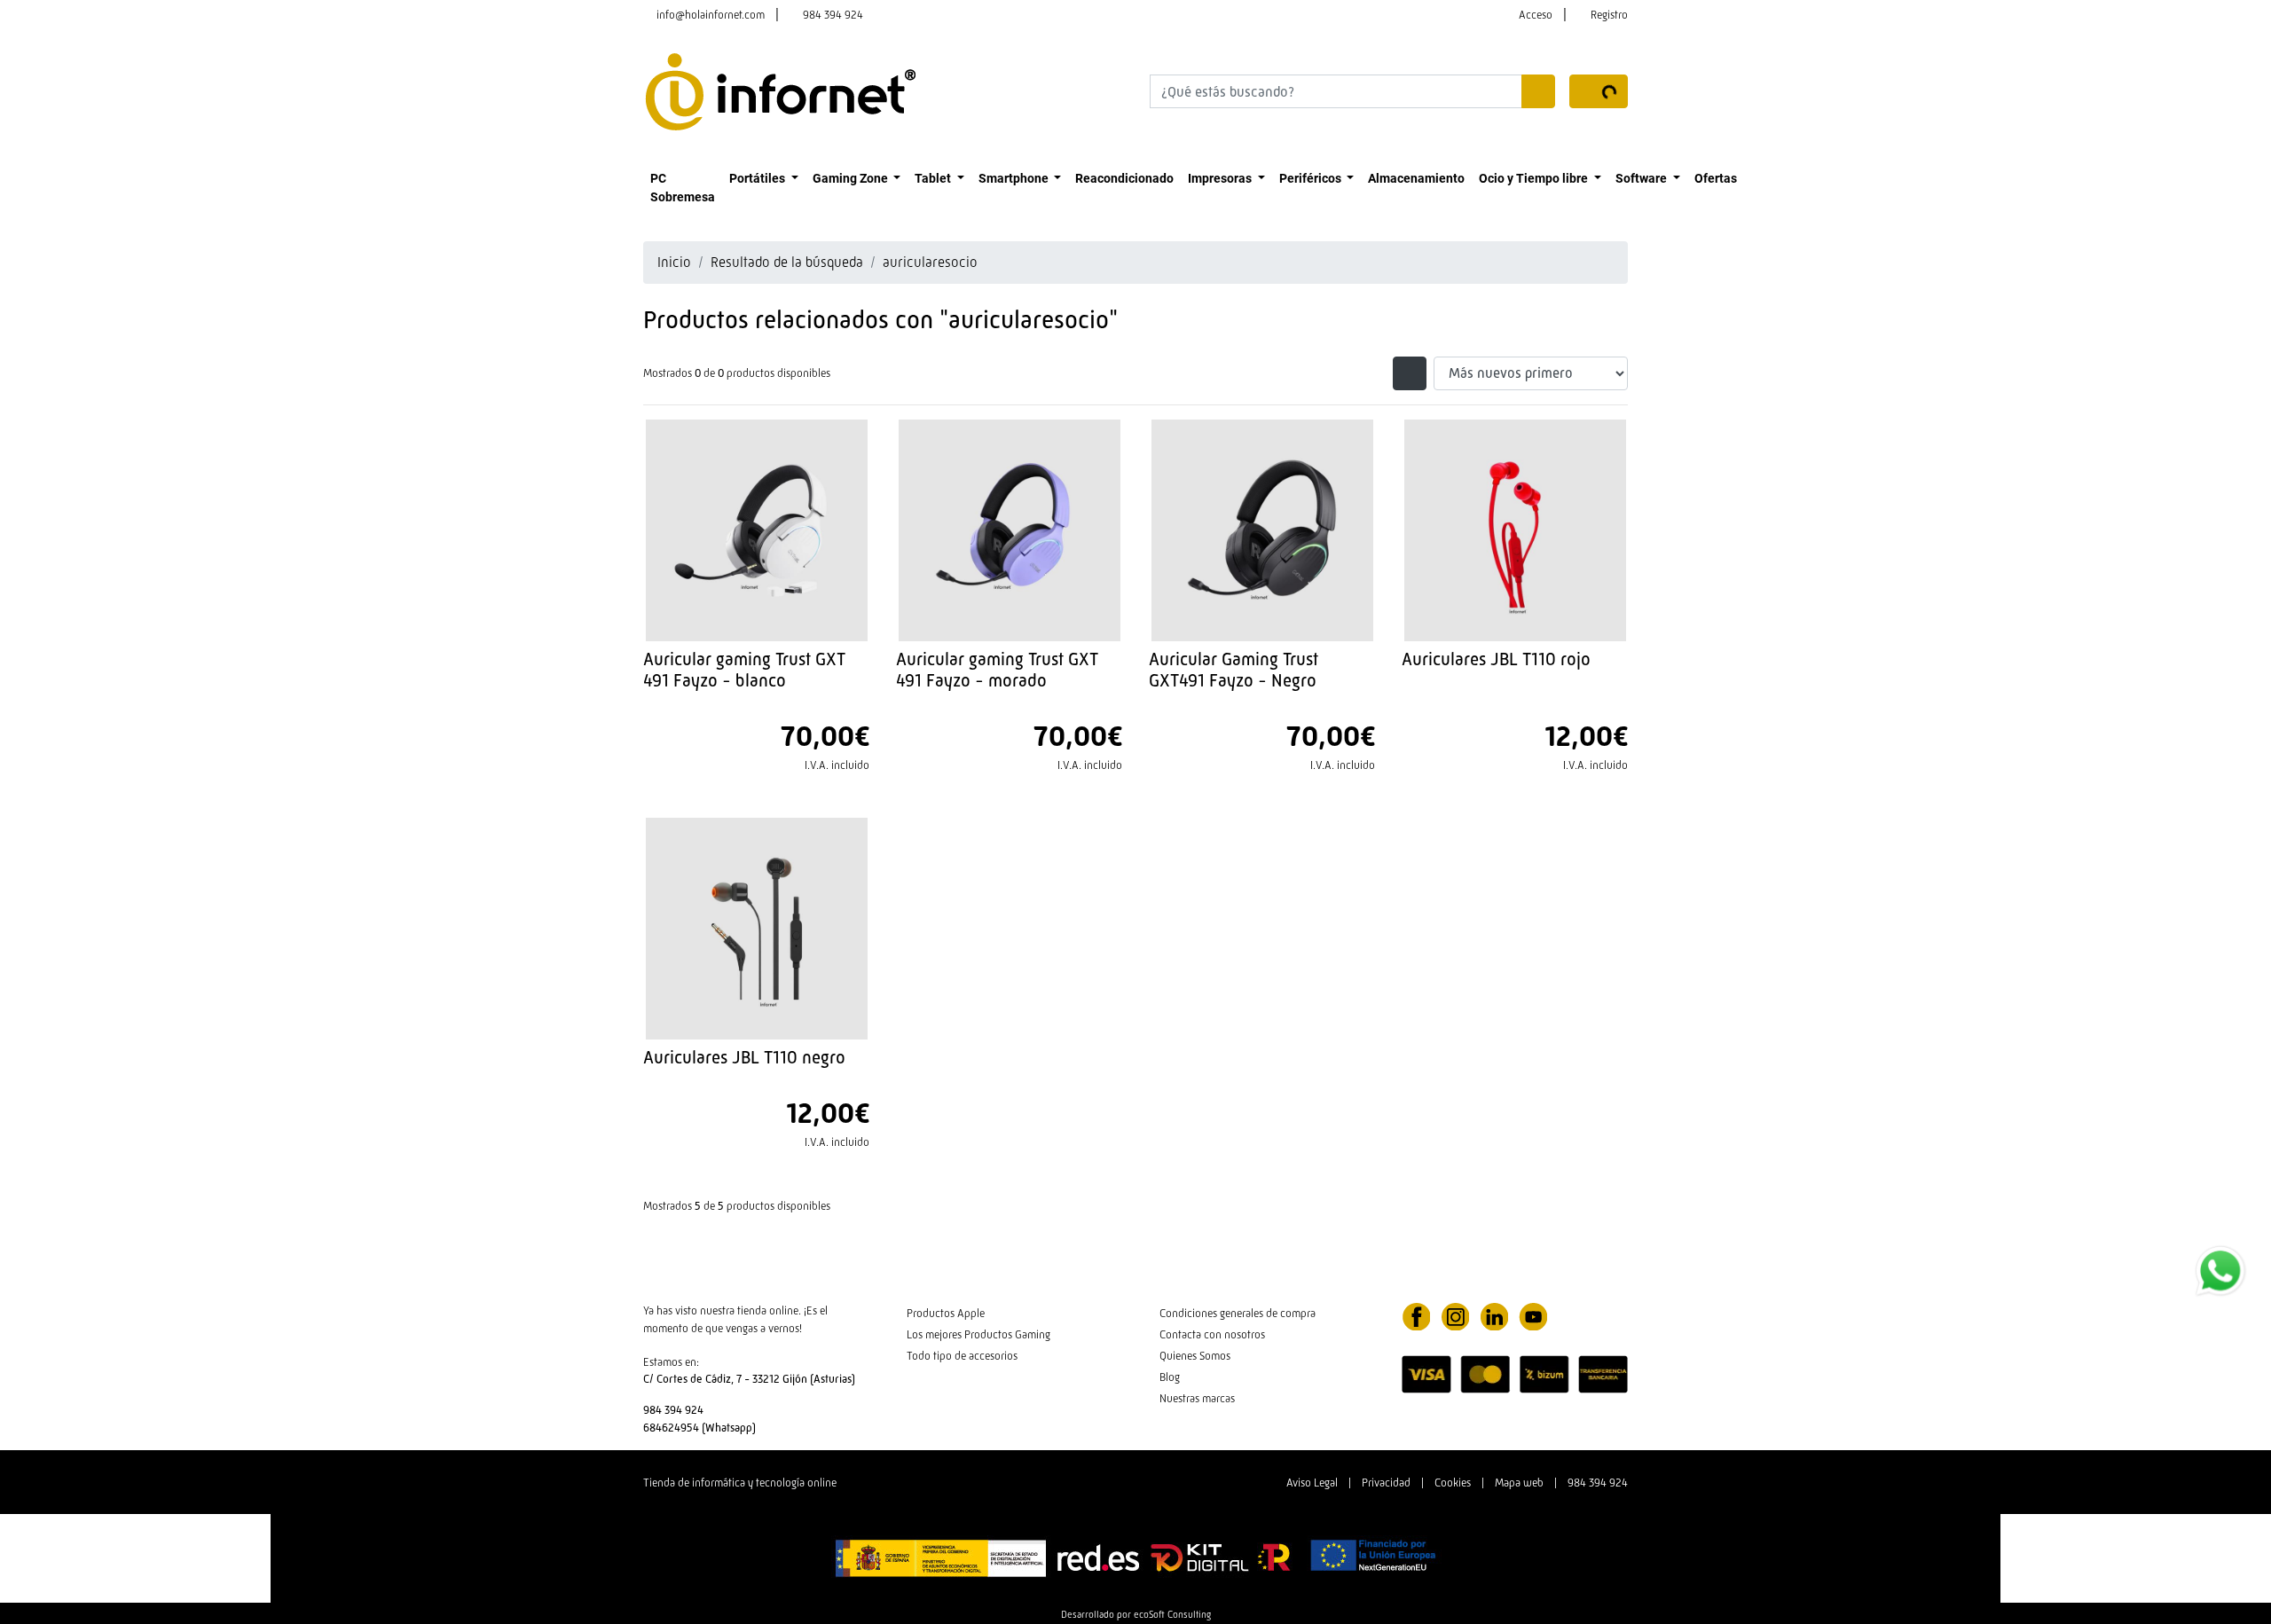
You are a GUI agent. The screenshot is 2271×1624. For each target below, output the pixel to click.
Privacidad (1386, 1483)
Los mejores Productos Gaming (978, 1334)
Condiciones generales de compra (1238, 1313)
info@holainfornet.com (711, 15)
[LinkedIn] (1494, 1315)
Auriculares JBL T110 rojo (1496, 659)
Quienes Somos (1195, 1356)
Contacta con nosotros (1212, 1334)
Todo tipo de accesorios (962, 1356)
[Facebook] (1416, 1315)
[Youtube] (1533, 1315)
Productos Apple (946, 1313)
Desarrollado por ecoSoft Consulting (1136, 1614)
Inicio (674, 262)
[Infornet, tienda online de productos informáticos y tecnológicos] (781, 90)
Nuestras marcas (1197, 1398)
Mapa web (1519, 1483)
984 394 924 (833, 15)
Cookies (1453, 1483)
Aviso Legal (1312, 1483)
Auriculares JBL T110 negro (744, 1057)
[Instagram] (1455, 1315)
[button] (764, 178)
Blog (1170, 1377)
